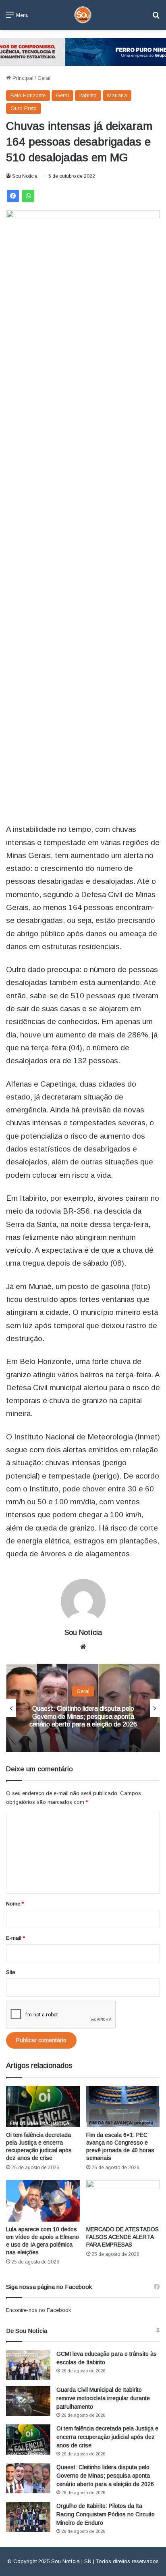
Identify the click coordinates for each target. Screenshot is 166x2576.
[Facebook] (13, 196)
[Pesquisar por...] (156, 18)
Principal (22, 78)
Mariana (117, 95)
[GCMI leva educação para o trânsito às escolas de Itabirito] (28, 2365)
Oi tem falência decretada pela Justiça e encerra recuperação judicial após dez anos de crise (107, 2437)
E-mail (16, 1938)
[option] (83, 1708)
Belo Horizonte (28, 95)
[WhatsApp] (28, 196)
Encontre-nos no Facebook (39, 2310)
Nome (15, 1904)
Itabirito (88, 95)
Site (10, 1972)
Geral (44, 78)
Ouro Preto (24, 108)
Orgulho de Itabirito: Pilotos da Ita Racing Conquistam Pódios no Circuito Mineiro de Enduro (106, 2514)
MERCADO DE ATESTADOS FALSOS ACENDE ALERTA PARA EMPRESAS (122, 2237)
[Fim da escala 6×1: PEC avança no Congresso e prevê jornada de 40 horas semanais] (123, 2106)
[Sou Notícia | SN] (83, 15)
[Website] (83, 1647)
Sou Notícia (25, 176)
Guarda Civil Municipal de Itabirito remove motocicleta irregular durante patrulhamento (103, 2398)
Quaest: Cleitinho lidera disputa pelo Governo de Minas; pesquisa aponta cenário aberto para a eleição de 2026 (83, 1716)
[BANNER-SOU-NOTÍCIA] (83, 51)
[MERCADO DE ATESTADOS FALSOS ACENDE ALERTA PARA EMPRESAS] (123, 2201)
